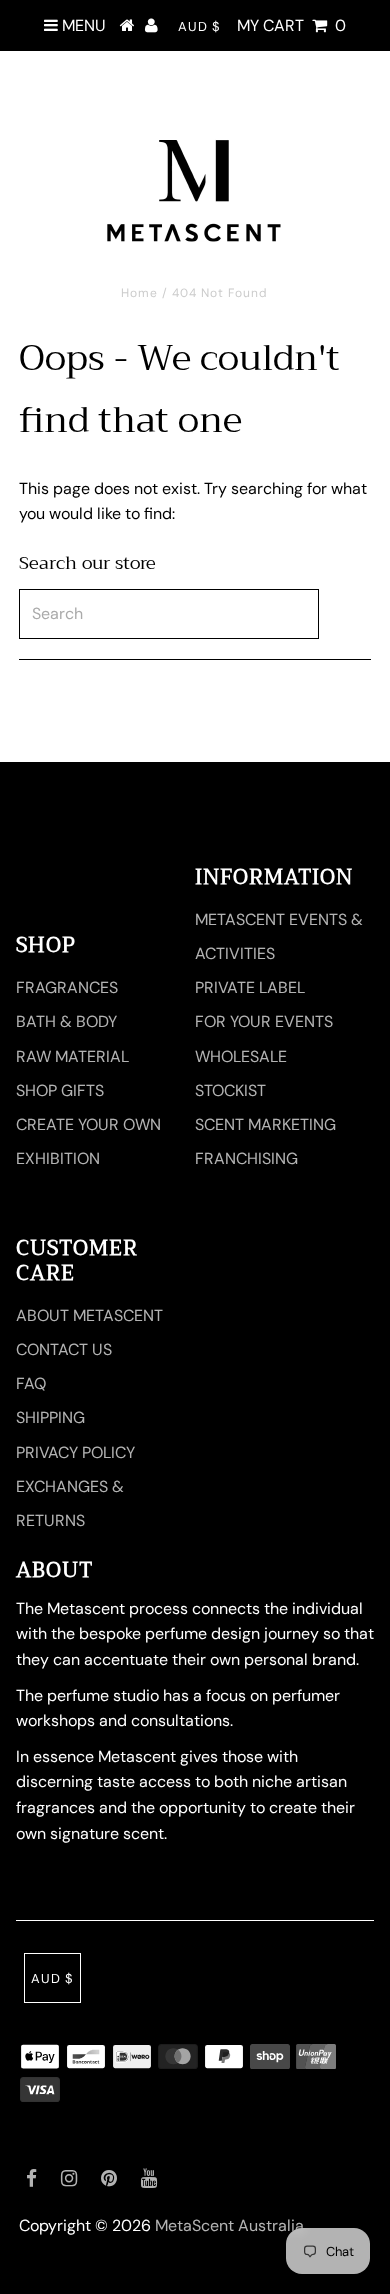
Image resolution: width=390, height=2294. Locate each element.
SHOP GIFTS (60, 1090)
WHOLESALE (241, 1056)
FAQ (31, 1383)
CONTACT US (64, 1349)
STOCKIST (230, 1090)
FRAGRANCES (67, 987)
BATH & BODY (66, 1021)
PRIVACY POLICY (75, 1452)
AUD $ (199, 26)
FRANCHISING (246, 1158)
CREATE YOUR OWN (88, 1124)
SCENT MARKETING (265, 1124)
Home (139, 293)
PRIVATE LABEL (250, 987)
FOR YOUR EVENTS (264, 1021)
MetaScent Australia (229, 2225)
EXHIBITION (58, 1158)
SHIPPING (50, 1417)
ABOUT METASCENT (89, 1315)
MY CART (291, 25)
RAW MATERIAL (72, 1056)
